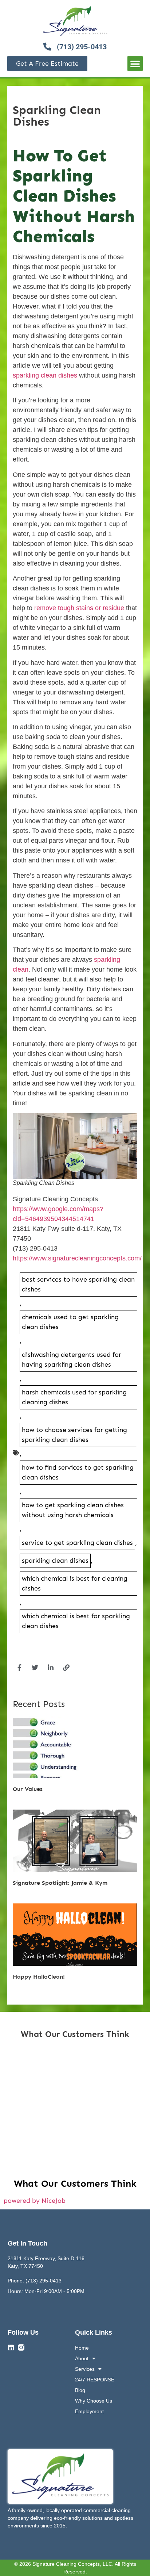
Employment (89, 2411)
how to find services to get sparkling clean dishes (78, 1472)
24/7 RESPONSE (95, 2380)
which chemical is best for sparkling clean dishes (76, 1621)
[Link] (66, 1668)
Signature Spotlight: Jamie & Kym (60, 1883)
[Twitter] (35, 1668)
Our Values (28, 1789)
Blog (80, 2390)
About (82, 2358)
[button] (135, 64)
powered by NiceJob (35, 2201)
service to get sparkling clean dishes (77, 1543)
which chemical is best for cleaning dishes (75, 1583)
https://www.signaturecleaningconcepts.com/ (77, 1258)
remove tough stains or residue (79, 608)
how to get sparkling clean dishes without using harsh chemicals (73, 1510)
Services (85, 2369)
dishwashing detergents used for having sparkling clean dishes (72, 1360)
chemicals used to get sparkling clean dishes (70, 1322)
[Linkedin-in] (51, 1668)
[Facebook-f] (19, 1668)
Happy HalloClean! (39, 1977)
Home (82, 2348)
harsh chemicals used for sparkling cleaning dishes (74, 1397)
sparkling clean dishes (45, 375)
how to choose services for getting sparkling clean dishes (74, 1435)
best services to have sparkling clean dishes (78, 1284)
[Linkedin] (11, 2347)
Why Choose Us (94, 2401)
